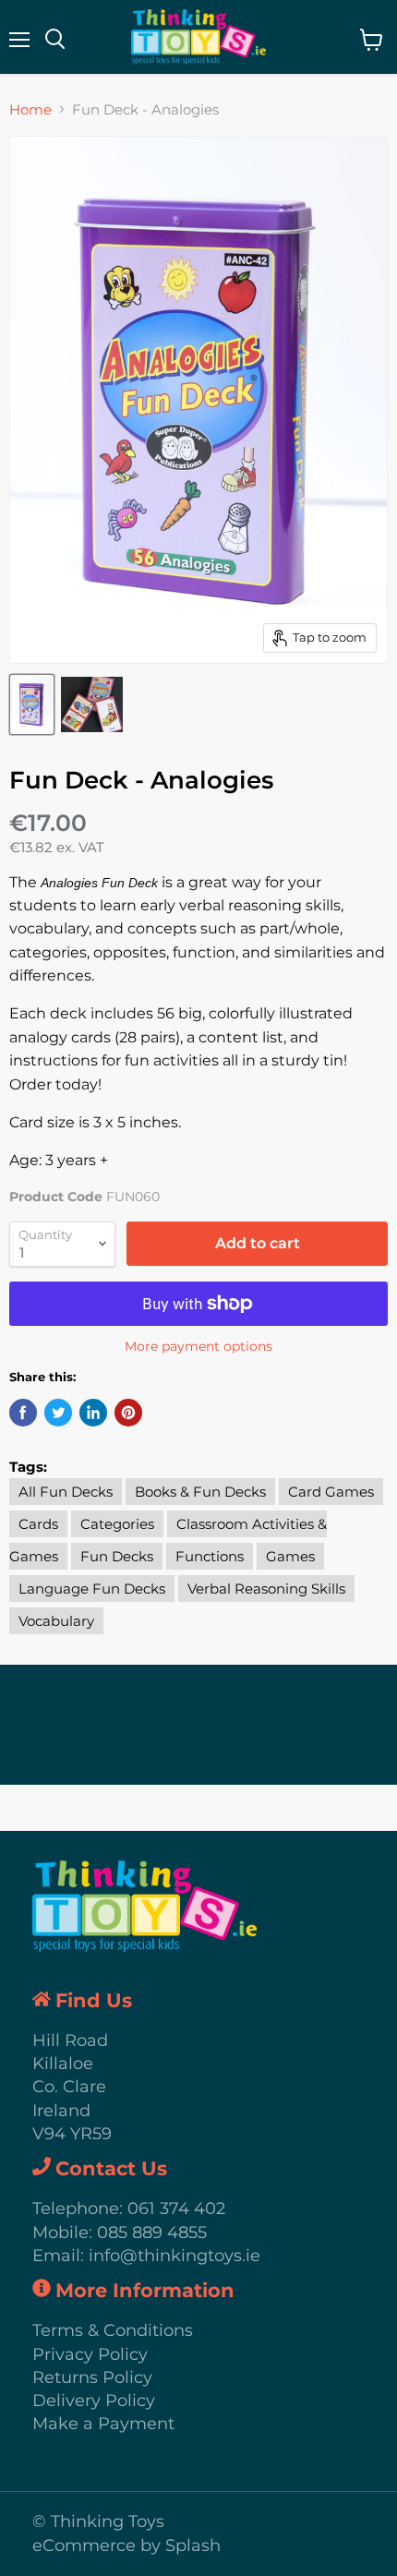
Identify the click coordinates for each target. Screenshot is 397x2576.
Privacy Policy (90, 2354)
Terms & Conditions (113, 2330)
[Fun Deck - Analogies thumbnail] (32, 704)
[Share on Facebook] (23, 1413)
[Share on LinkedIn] (93, 1413)
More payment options (198, 1346)
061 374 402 (176, 2209)
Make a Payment (103, 2424)
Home (30, 109)
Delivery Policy (94, 2401)
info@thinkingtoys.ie (174, 2256)
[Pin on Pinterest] (128, 1413)
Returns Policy (92, 2377)
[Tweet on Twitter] (58, 1413)
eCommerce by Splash (126, 2546)
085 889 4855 (152, 2233)
